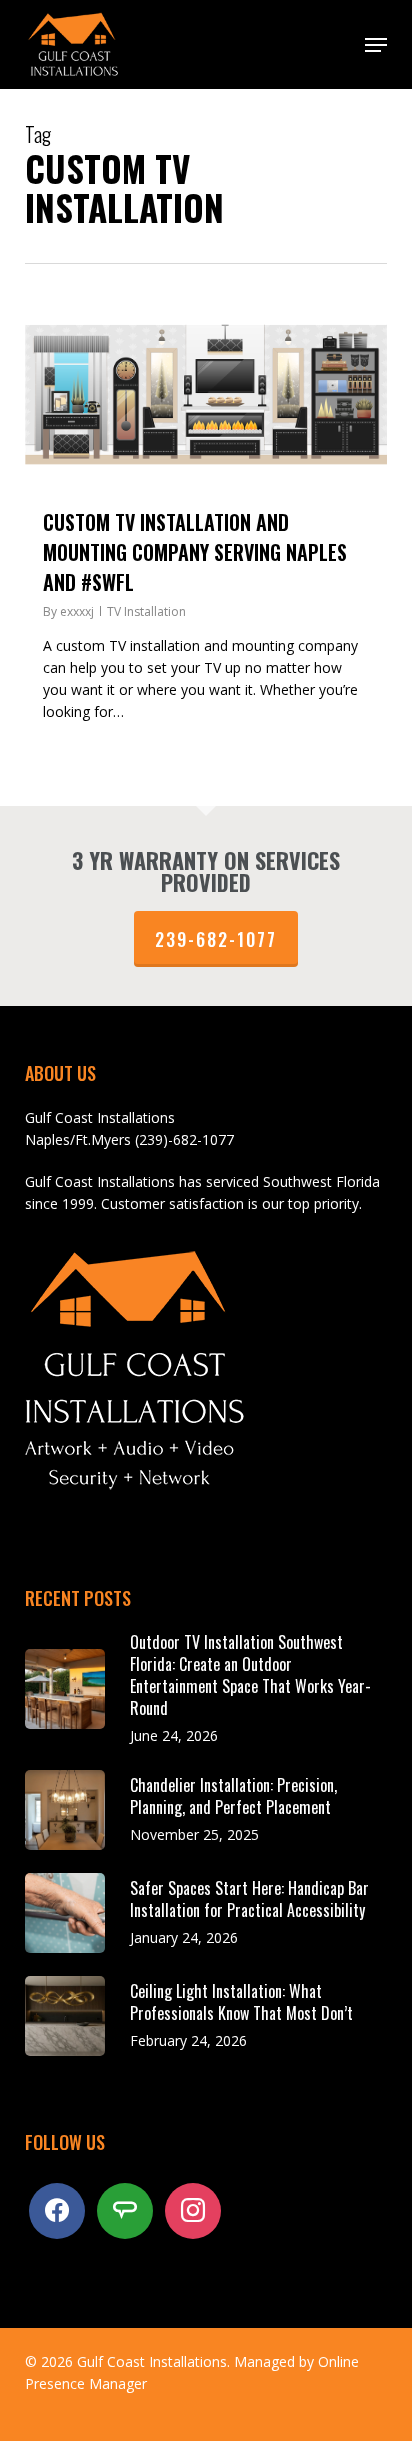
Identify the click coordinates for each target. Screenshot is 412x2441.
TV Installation (146, 611)
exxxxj (77, 611)
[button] (376, 45)
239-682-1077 (216, 939)
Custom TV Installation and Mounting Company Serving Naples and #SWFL (195, 552)
